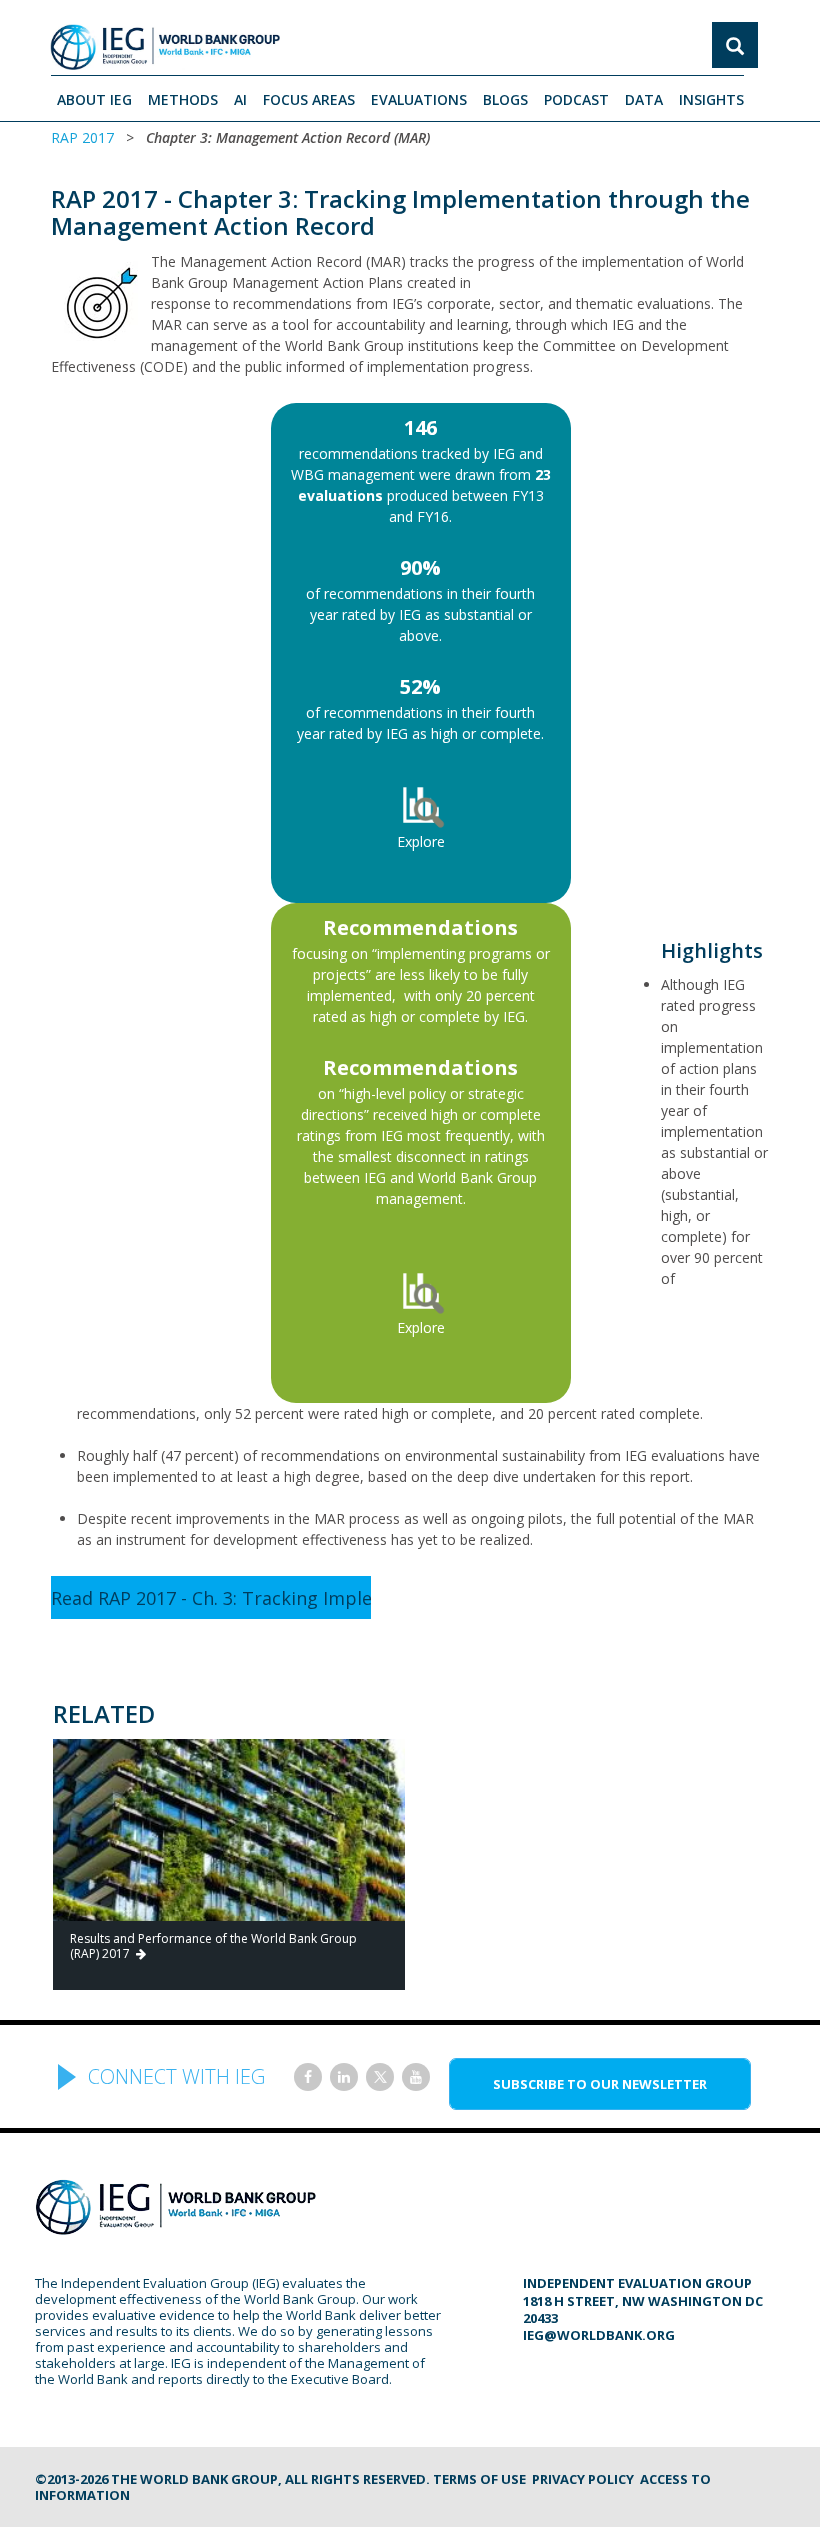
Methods (183, 99)
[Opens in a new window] (308, 2077)
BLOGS (505, 99)
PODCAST (576, 99)
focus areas (309, 99)
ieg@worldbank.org (599, 2335)
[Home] (165, 47)
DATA (644, 99)
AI (240, 99)
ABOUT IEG (94, 99)
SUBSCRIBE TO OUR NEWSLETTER (600, 2084)
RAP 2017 (82, 137)
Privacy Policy (583, 2479)
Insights (711, 99)
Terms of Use (479, 2479)
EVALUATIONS (419, 99)
